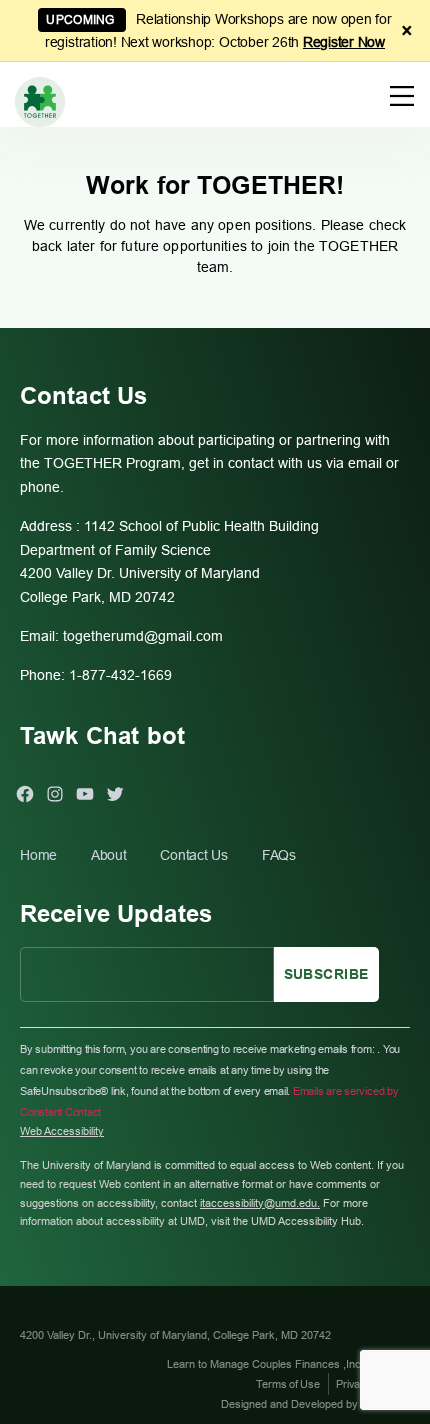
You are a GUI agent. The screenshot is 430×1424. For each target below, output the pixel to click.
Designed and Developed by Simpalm (311, 1404)
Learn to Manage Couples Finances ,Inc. (267, 1364)
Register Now (344, 42)
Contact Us (194, 855)
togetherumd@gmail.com (143, 636)
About (109, 855)
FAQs (279, 855)
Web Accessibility (62, 1131)
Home (38, 855)
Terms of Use (287, 1384)
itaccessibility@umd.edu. (260, 1203)
